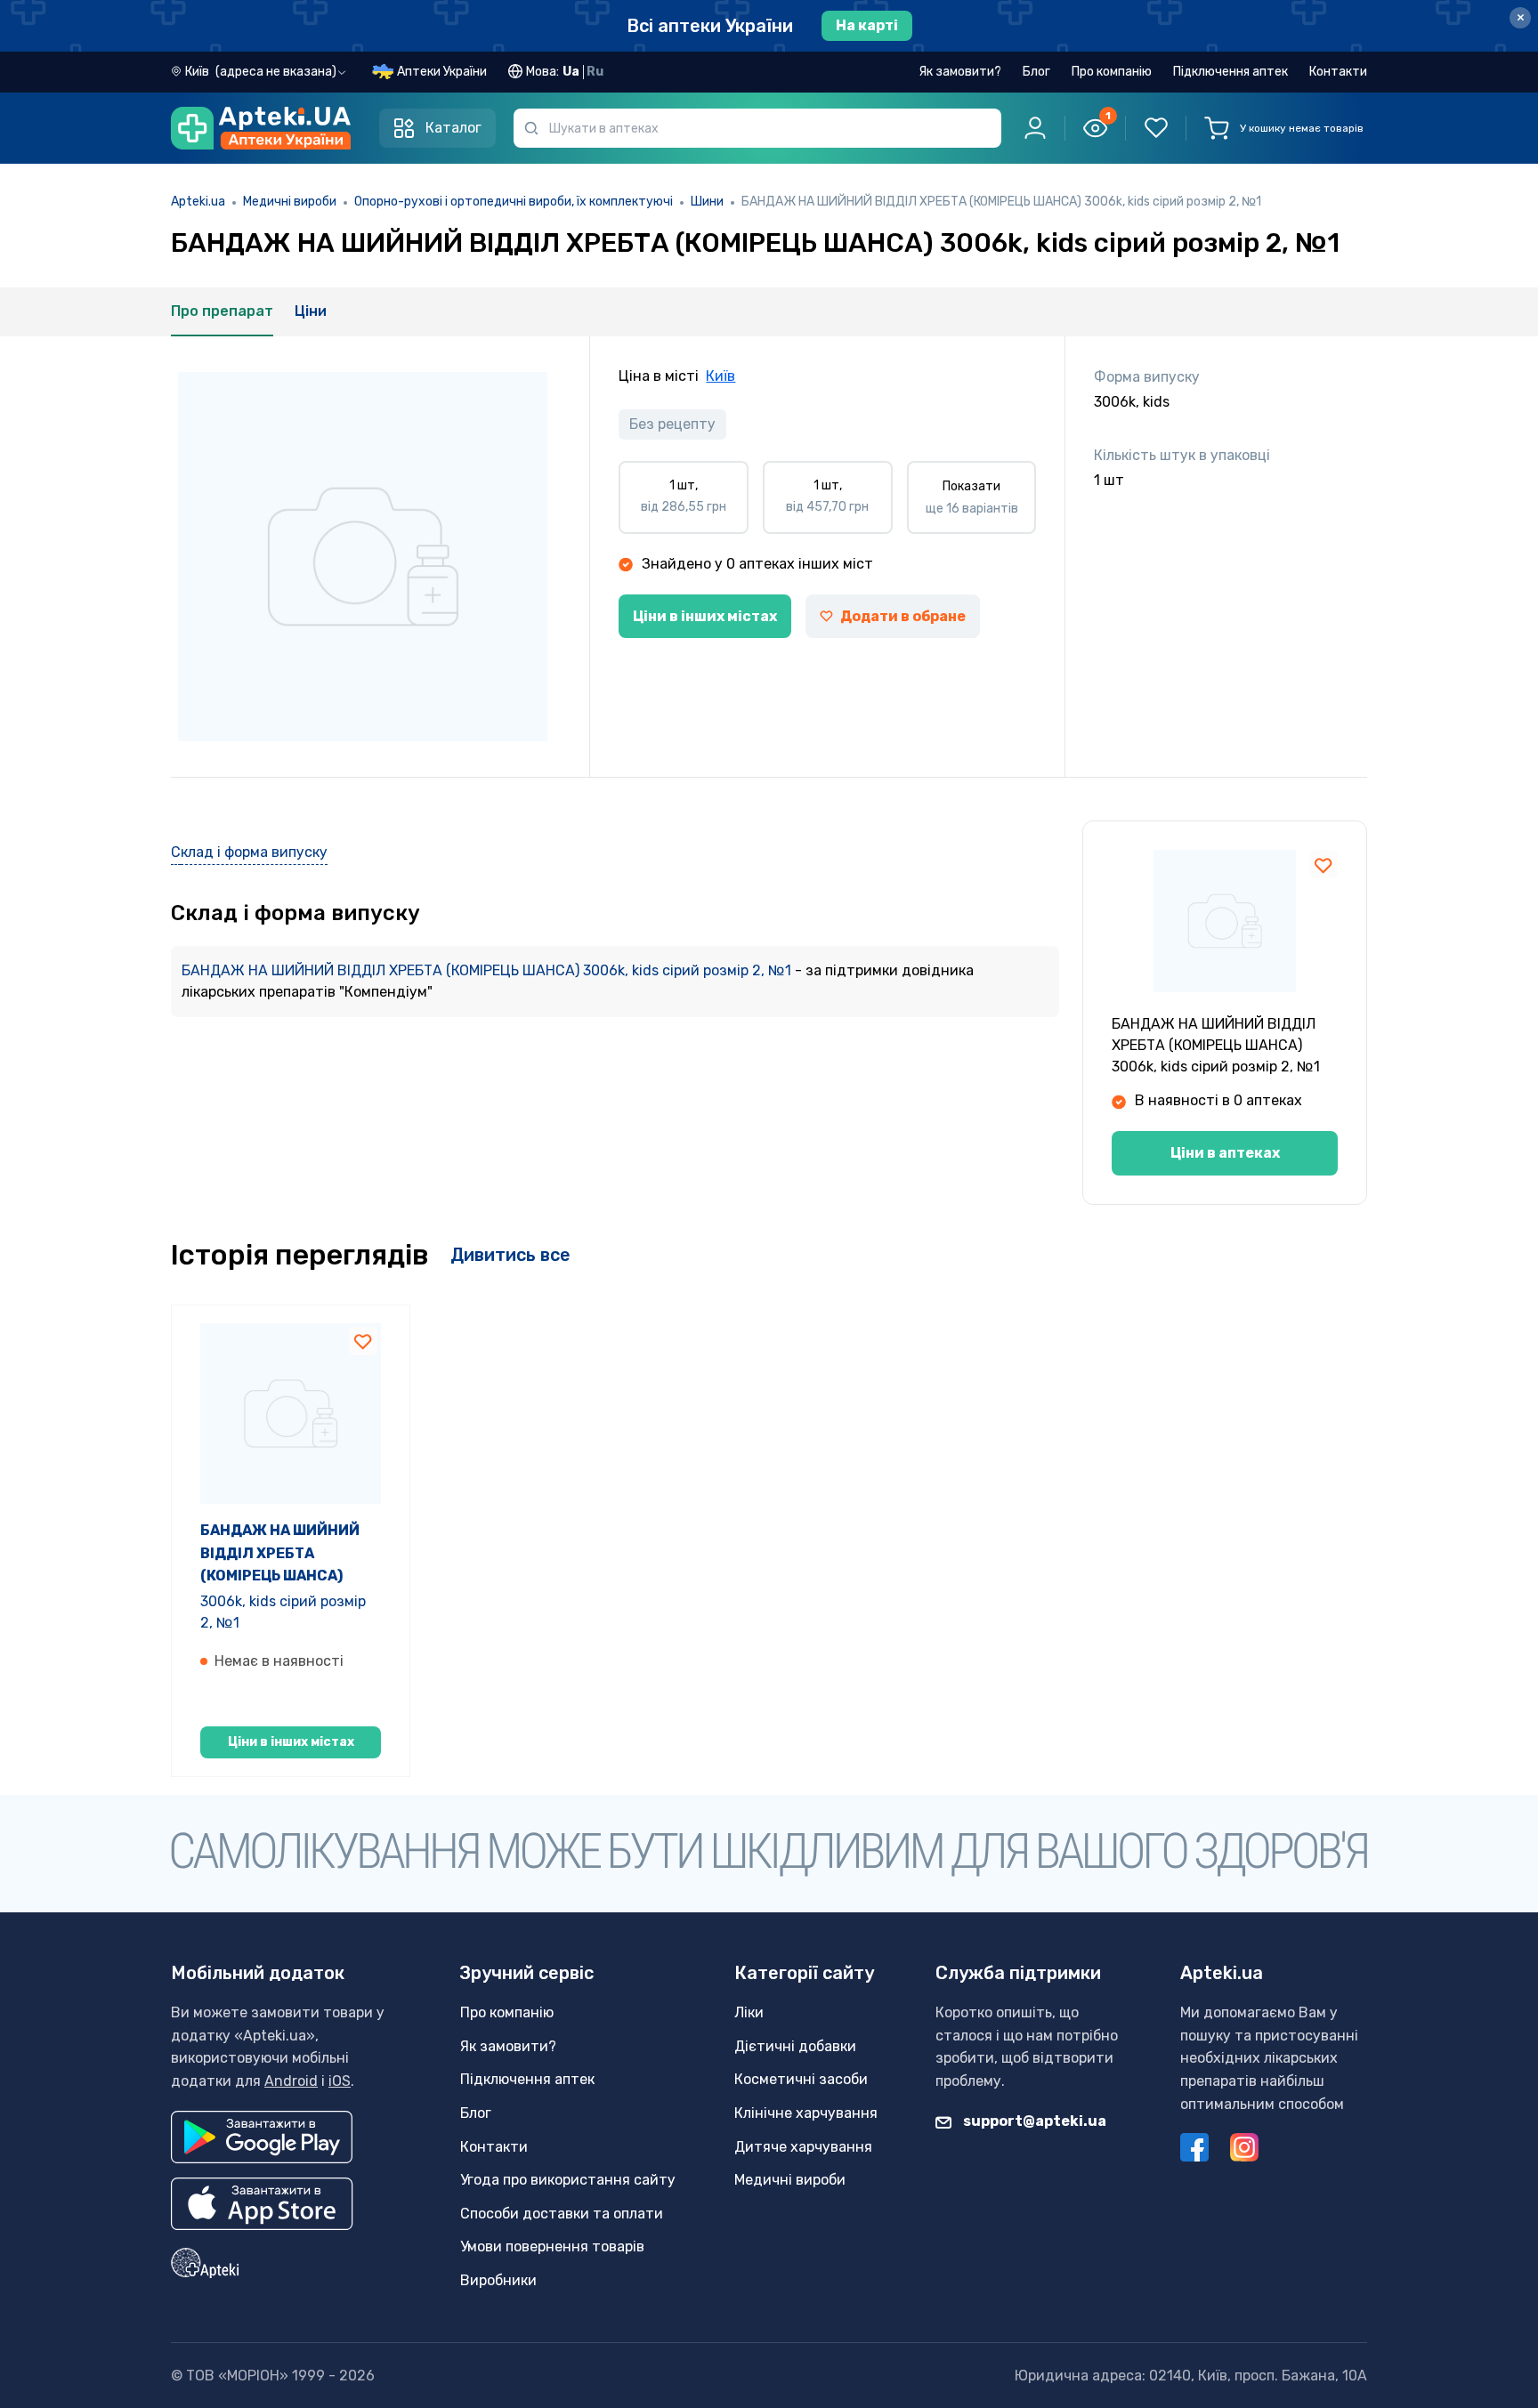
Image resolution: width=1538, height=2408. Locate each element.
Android (291, 2081)
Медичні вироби (290, 202)
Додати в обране (903, 616)
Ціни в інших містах (705, 616)
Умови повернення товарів (552, 2246)
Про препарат (222, 311)
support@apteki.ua (1033, 2121)
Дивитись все (510, 1255)
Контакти (1338, 72)
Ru (595, 72)
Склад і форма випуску (249, 852)
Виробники (498, 2280)
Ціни (311, 311)
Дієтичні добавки (795, 2046)
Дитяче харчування (803, 2147)
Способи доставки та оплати (562, 2214)
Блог (1036, 72)
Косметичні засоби (801, 2079)
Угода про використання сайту (568, 2180)
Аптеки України (442, 72)
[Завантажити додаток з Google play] (262, 2137)
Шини (707, 202)
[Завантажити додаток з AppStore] (262, 2204)
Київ (720, 376)
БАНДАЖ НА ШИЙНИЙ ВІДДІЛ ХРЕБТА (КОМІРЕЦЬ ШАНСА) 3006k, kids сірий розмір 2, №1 (488, 970)
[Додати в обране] (1323, 864)
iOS (340, 2081)
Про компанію (1112, 72)
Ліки (749, 2012)
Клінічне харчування (806, 2113)
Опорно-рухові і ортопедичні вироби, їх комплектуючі (514, 202)
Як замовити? (960, 72)
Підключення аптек (1230, 72)
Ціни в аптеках (1225, 1153)
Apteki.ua (198, 202)
